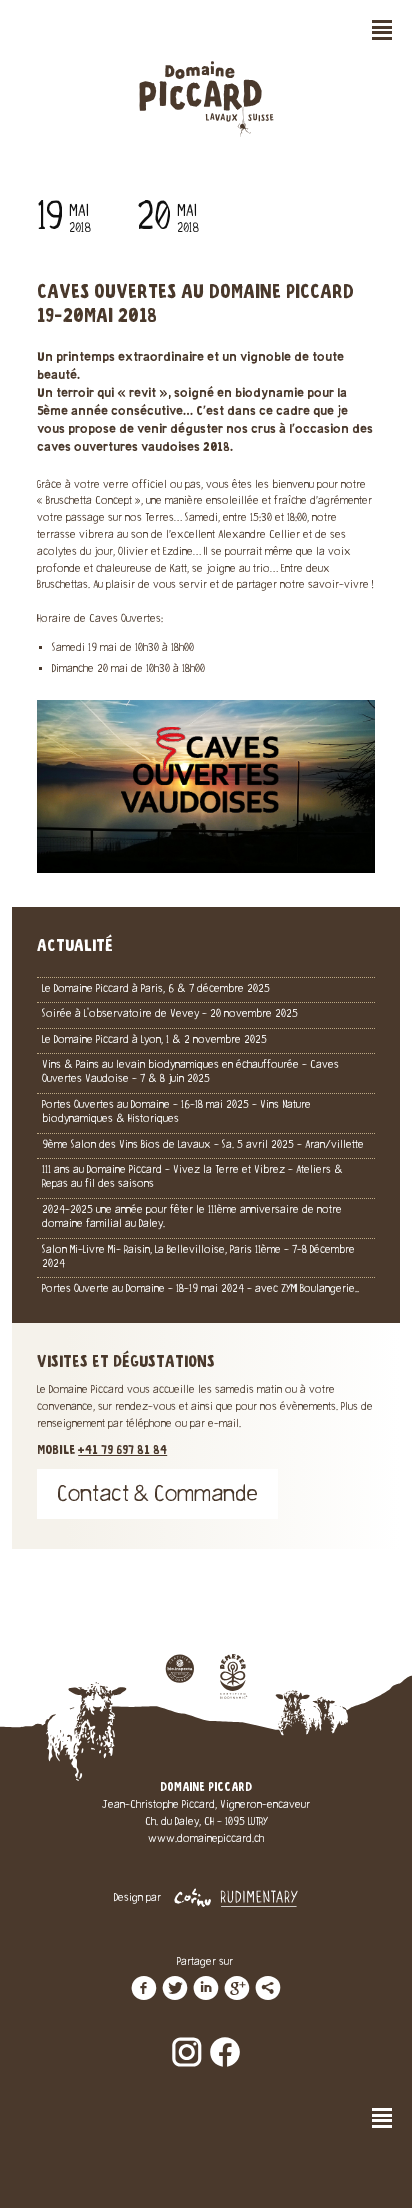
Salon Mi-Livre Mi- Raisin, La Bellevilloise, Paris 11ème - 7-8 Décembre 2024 (198, 1257)
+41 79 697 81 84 (122, 1451)
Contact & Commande (157, 1496)
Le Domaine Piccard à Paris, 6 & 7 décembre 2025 (156, 989)
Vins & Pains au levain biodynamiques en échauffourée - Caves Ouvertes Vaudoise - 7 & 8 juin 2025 (190, 1072)
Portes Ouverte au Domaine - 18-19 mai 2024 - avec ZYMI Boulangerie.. (200, 1289)
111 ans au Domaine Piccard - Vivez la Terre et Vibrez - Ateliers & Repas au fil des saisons (192, 1177)
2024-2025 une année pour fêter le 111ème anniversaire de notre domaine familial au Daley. (192, 1217)
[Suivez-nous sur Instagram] (187, 2038)
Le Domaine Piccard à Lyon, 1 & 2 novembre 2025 (154, 1040)
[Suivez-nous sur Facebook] (225, 2038)
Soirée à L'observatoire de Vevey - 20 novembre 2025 (170, 1014)
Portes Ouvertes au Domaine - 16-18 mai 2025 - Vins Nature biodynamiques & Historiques (176, 1112)
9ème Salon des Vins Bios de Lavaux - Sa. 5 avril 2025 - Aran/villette (203, 1145)
